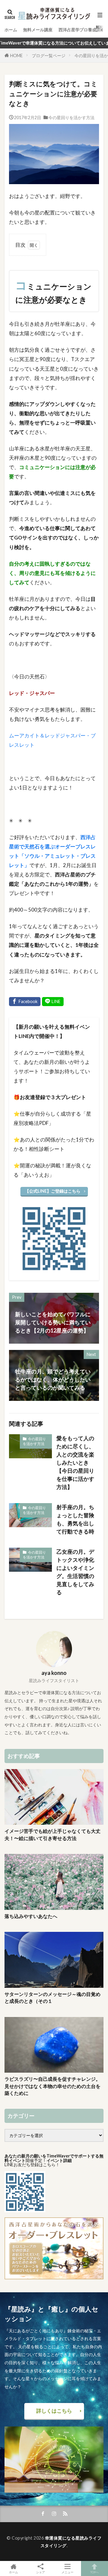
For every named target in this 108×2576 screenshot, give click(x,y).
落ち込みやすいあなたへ (31, 1916)
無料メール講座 (38, 30)
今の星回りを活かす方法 (71, 117)
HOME (16, 56)
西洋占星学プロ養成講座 (82, 30)
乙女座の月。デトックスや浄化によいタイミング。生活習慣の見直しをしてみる (75, 1572)
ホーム (11, 30)
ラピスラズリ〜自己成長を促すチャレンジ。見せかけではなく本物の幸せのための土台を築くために (52, 2086)
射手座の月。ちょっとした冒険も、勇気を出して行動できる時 (75, 1519)
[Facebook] (25, 1002)
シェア (40, 2572)
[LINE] (53, 1002)
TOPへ (94, 2572)
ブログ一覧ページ (49, 56)
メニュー (67, 2572)
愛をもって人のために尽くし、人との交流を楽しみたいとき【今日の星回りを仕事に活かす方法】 (75, 1463)
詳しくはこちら (54, 2411)
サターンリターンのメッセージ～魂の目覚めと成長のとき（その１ (52, 1998)
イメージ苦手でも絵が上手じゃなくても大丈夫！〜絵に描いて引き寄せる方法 (52, 1835)
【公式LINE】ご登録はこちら (53, 1191)
